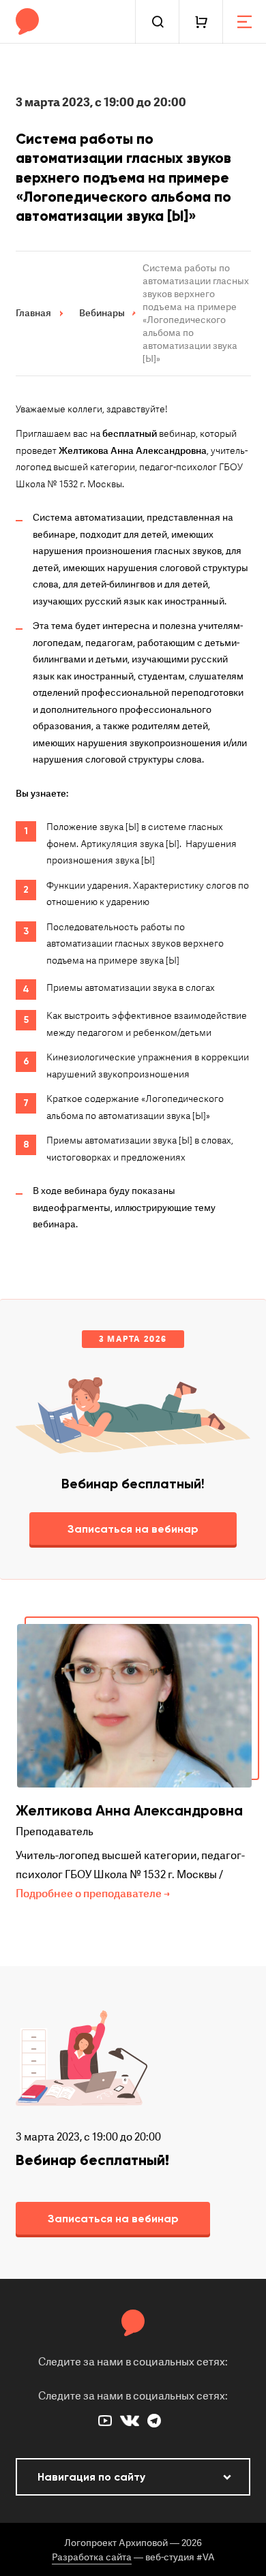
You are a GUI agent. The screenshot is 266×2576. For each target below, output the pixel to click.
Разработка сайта (92, 2557)
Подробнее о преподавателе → (93, 1894)
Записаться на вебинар (133, 1529)
